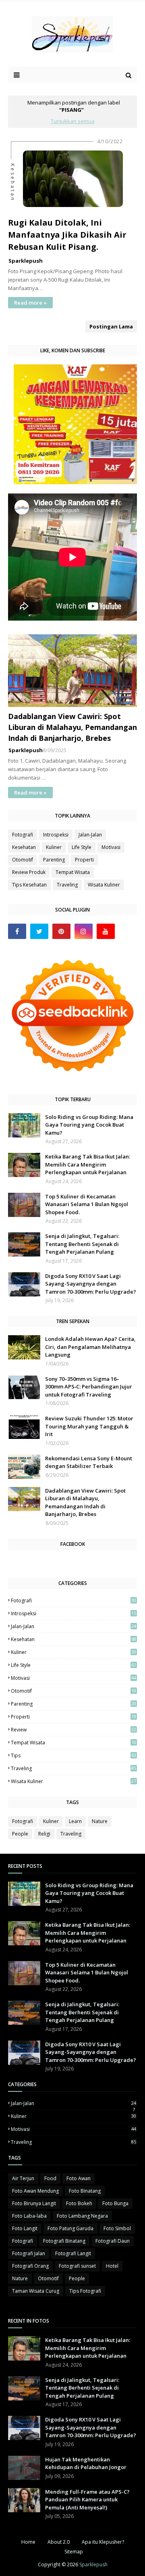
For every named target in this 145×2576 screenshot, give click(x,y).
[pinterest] (61, 931)
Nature (100, 1821)
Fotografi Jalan (29, 2253)
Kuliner (54, 847)
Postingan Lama (111, 326)
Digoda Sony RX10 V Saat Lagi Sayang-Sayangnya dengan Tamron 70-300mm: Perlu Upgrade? (91, 1284)
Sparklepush (26, 261)
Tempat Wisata (73, 872)
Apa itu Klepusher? (103, 2542)
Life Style (82, 847)
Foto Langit (25, 2228)
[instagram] (84, 931)
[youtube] (106, 931)
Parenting (54, 860)
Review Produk (29, 872)
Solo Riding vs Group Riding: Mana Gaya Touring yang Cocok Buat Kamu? (89, 1125)
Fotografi (23, 835)
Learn (75, 1821)
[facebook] (17, 931)
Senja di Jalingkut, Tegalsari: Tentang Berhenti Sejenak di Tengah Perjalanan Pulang (82, 1244)
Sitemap (74, 2552)
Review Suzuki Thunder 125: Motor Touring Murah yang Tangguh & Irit (89, 1426)
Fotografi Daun (113, 2241)
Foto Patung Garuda (70, 2228)
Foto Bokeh (79, 2203)
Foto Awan (79, 2178)
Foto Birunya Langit (34, 2203)
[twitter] (39, 931)
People (20, 1834)
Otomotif (23, 860)
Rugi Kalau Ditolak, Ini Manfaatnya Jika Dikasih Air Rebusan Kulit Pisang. (67, 235)
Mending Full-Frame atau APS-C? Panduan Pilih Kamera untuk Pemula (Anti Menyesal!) (87, 2500)
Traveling (67, 885)
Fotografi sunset (77, 2266)
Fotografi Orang (30, 2266)
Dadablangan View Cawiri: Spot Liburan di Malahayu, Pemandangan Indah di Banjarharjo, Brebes (72, 727)
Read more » (30, 303)
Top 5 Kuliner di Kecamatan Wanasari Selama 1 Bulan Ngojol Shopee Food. (87, 1204)
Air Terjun (23, 2178)
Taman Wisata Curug (36, 2291)
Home (28, 2542)
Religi (44, 1834)
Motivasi (111, 847)
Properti (84, 860)
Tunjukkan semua (73, 121)
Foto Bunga (115, 2203)
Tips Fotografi (85, 2291)
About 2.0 (59, 2542)
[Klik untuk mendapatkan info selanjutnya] (77, 482)
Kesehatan (24, 847)
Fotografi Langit (73, 2253)
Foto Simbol (117, 2228)
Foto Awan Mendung (35, 2191)
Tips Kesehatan (29, 885)
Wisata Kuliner (104, 885)
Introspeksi (56, 835)
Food (50, 2178)
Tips (74, 1755)
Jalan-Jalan (90, 835)
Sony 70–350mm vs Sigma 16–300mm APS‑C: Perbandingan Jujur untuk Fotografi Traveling (89, 1387)
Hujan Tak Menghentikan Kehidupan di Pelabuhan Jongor (86, 2463)
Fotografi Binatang (64, 2241)
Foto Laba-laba (29, 2216)
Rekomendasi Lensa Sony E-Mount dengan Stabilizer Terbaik (89, 1462)
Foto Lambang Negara (82, 2216)
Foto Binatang (85, 2191)
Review (74, 1730)
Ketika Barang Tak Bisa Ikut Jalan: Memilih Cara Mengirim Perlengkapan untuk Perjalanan (88, 1164)
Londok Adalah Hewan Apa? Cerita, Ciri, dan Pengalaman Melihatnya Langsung (90, 1347)
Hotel (112, 2266)
